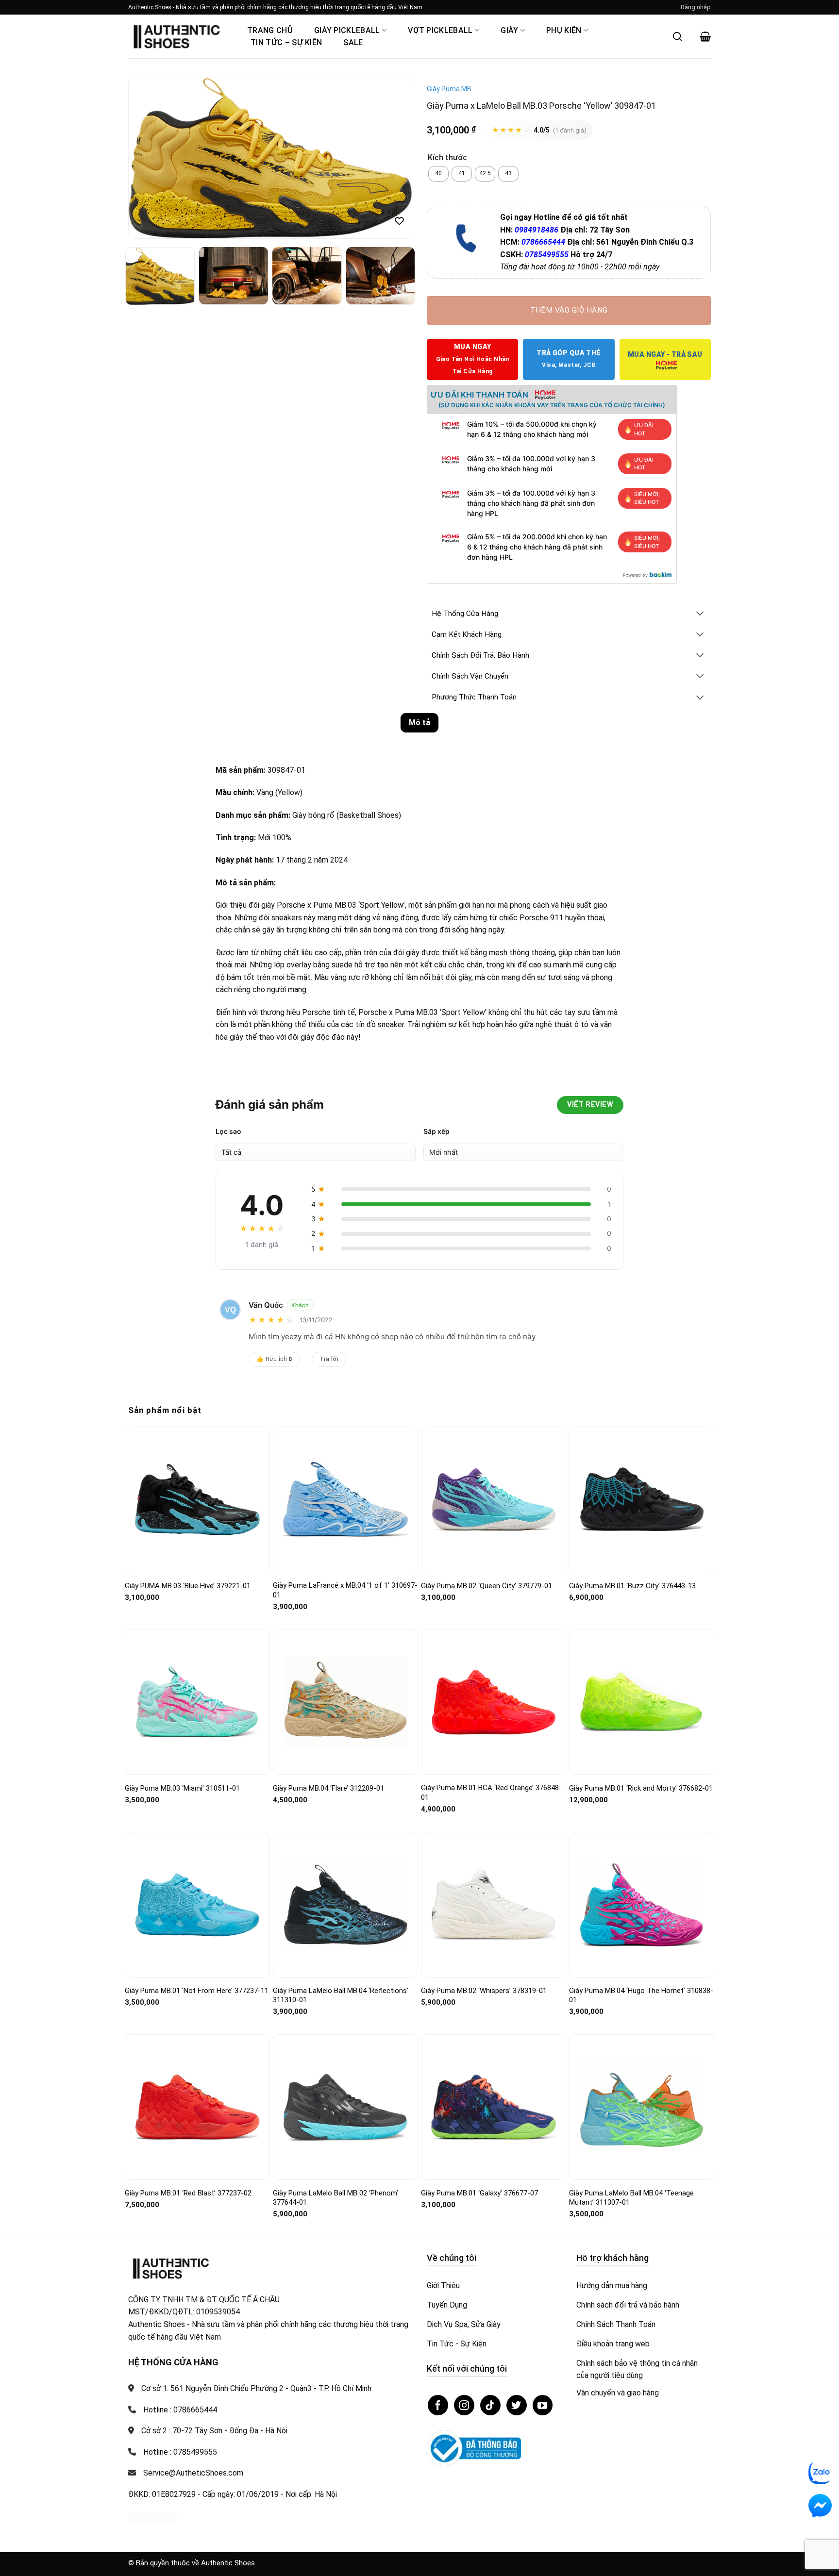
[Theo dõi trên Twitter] (517, 2405)
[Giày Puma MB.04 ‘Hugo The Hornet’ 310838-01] (642, 1905)
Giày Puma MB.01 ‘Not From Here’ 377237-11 (197, 1991)
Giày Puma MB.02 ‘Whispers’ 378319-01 (484, 1991)
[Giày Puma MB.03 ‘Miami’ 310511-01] (197, 1702)
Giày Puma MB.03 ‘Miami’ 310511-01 (182, 1788)
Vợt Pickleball (440, 30)
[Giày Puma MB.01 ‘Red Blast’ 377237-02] (197, 2107)
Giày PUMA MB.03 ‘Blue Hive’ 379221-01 (188, 1586)
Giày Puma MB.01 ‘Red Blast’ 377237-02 (188, 2193)
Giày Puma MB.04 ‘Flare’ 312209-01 (328, 1788)
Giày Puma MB (449, 89)
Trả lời (329, 1359)
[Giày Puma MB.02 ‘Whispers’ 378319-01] (494, 1904)
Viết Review (590, 1105)
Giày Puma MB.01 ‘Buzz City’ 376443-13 (632, 1586)
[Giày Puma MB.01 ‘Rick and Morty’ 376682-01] (642, 1702)
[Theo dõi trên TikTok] (490, 2405)
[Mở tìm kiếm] (677, 36)
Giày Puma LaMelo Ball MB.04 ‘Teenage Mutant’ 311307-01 (631, 2198)
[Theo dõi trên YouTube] (543, 2405)
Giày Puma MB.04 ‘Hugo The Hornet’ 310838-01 (641, 1995)
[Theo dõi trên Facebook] (438, 2405)
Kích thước (447, 158)
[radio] (438, 174)
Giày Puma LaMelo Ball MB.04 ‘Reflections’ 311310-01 (341, 1995)
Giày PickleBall (347, 30)
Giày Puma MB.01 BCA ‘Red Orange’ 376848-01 (491, 1793)
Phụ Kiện (564, 30)
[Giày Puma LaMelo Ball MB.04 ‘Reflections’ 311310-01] (345, 1905)
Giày (509, 30)
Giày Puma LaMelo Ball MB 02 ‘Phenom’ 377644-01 (336, 2198)
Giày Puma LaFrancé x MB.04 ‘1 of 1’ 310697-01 (345, 1590)
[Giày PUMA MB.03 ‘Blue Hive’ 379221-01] (197, 1500)
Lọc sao (228, 1131)
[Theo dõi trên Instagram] (464, 2405)
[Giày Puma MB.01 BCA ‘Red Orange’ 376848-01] (494, 1702)
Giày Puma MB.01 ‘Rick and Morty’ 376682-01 (641, 1788)
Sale (353, 42)
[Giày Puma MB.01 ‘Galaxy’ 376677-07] (494, 2107)
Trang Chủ (270, 30)
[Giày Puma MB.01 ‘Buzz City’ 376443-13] (642, 1499)
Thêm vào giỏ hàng (569, 310)
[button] (696, 7)
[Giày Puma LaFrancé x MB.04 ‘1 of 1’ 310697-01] (345, 1499)
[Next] (394, 158)
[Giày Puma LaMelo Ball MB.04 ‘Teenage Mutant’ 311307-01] (642, 2107)
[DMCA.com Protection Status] (152, 2517)
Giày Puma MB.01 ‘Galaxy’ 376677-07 (479, 2193)
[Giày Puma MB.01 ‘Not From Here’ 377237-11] (197, 1905)
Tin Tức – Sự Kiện (286, 42)
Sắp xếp (436, 1131)
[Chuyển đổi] (700, 614)
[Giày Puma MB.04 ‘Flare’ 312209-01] (345, 1702)
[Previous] (146, 158)
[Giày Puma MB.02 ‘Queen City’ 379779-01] (494, 1499)
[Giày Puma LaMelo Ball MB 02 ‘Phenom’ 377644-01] (345, 2107)
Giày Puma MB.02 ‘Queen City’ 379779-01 (487, 1586)
